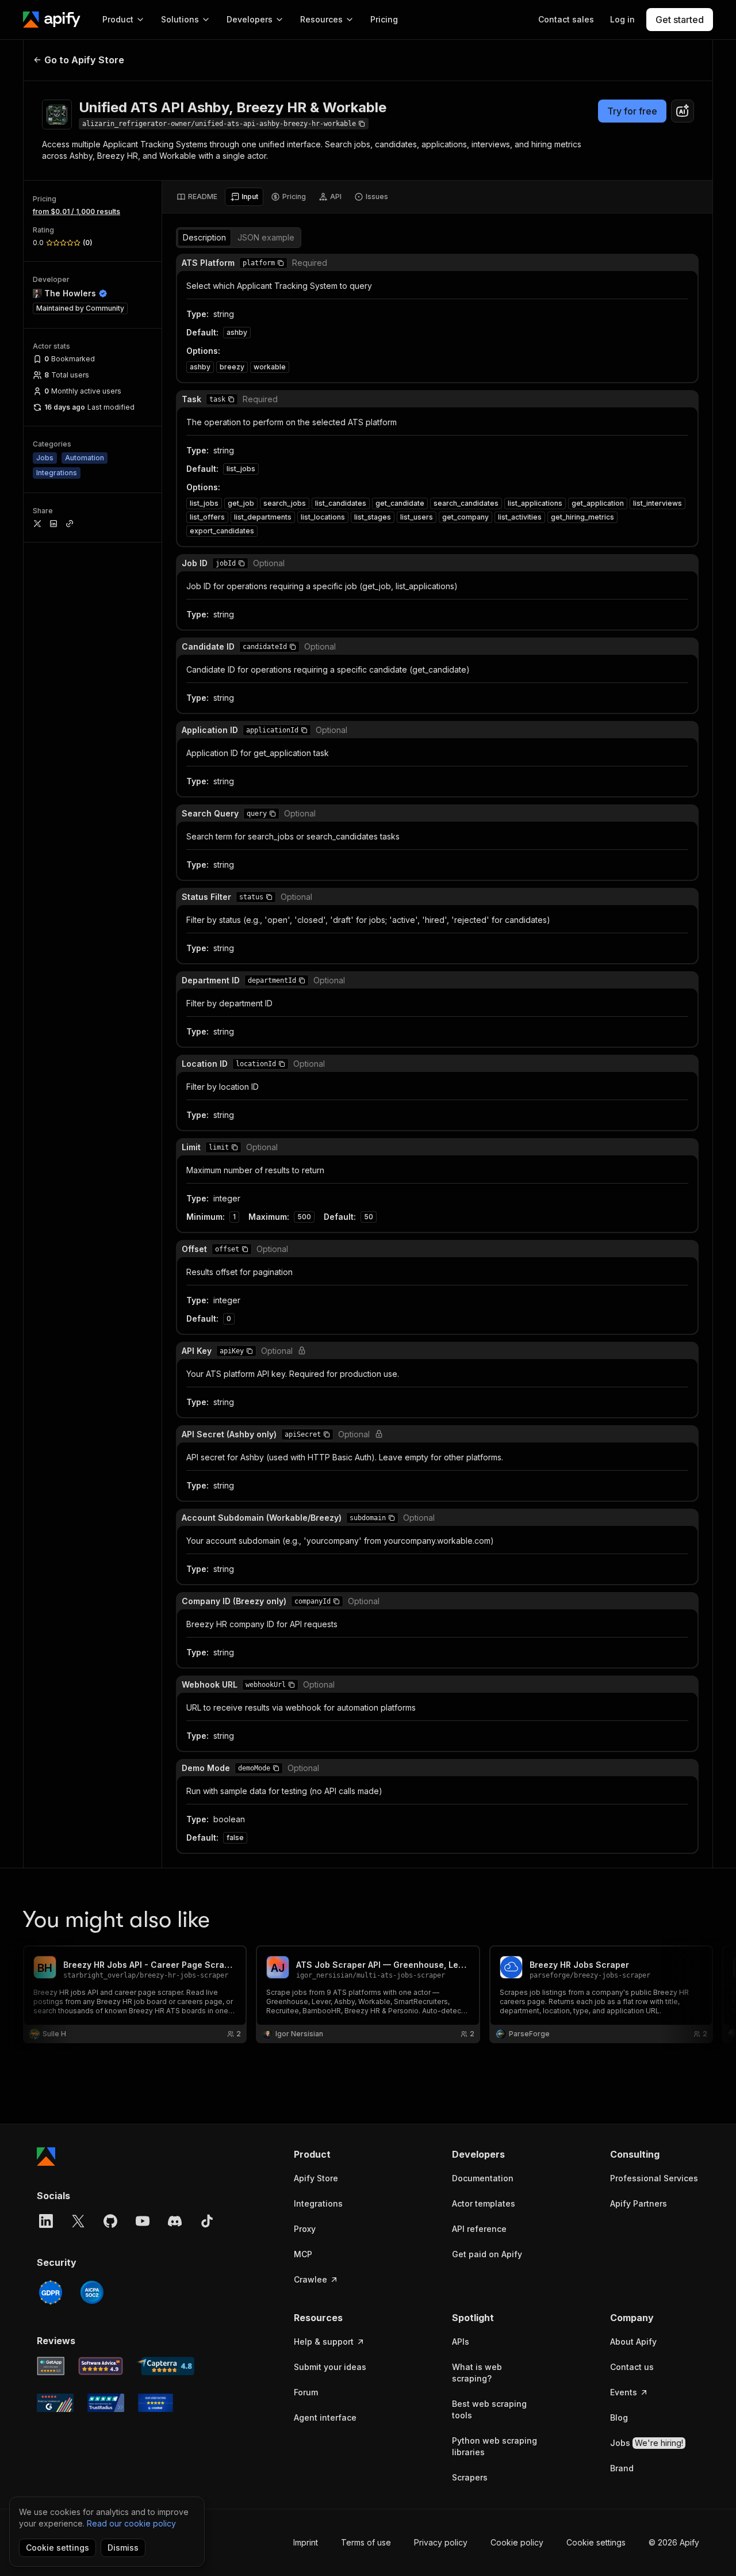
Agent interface (325, 2417)
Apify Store (316, 2178)
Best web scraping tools (489, 2409)
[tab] (197, 197)
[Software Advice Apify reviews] (101, 2366)
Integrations (318, 2203)
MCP (303, 2254)
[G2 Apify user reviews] (55, 2403)
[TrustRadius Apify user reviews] (106, 2403)
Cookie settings (596, 2542)
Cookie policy (517, 2542)
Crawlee (310, 2279)
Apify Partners (639, 2203)
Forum (306, 2392)
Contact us (632, 2367)
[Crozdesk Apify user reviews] (156, 2403)
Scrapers (470, 2477)
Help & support (324, 2342)
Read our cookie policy (131, 2523)
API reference (479, 2229)
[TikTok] (207, 2221)
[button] (281, 263)
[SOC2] (92, 2292)
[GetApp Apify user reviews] (51, 2366)
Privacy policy (441, 2542)
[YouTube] (143, 2221)
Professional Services (654, 2178)
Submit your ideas (330, 2367)
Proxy (305, 2229)
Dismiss (123, 2548)
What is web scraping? (477, 2373)
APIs (461, 2342)
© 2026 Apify (674, 2542)
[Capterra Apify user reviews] (166, 2366)
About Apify (633, 2342)
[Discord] (175, 2221)
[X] (78, 2221)
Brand (622, 2468)
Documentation (483, 2178)
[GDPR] (51, 2292)
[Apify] (52, 20)
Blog (619, 2417)
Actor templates (484, 2203)
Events (624, 2392)
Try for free (632, 111)
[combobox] (683, 111)
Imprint (306, 2542)
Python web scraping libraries (494, 2446)
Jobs (647, 2443)
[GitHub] (110, 2221)
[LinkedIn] (46, 2221)
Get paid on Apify (487, 2254)
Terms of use (366, 2542)
